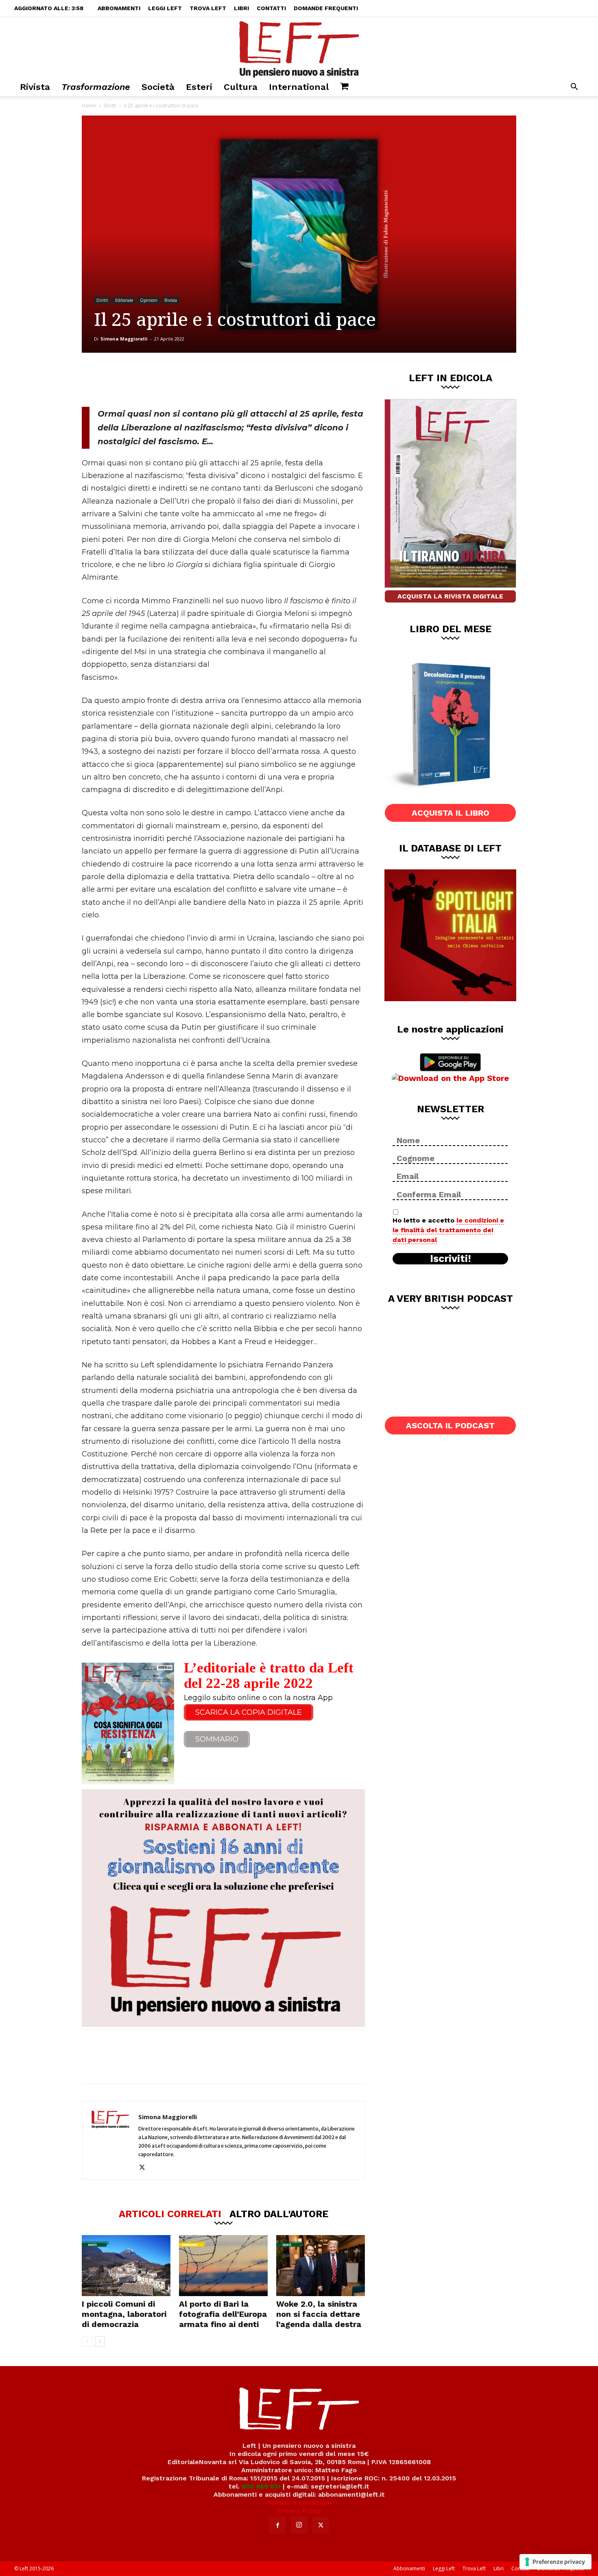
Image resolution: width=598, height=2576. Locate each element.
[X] (167, 380)
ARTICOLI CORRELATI (170, 2214)
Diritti (110, 106)
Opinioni (149, 300)
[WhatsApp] (194, 380)
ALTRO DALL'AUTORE (279, 2214)
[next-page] (100, 2341)
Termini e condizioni (299, 2503)
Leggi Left (165, 8)
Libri (241, 8)
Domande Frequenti (326, 8)
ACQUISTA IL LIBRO (451, 813)
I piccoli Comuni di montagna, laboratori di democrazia (124, 2314)
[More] (221, 380)
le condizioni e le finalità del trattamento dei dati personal (448, 1230)
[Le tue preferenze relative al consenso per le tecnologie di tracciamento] (555, 2562)
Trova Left (208, 8)
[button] (574, 88)
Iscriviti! (451, 1259)
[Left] (299, 48)
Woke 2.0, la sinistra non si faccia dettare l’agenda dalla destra (319, 2314)
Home (89, 106)
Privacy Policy (299, 2511)
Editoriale (124, 300)
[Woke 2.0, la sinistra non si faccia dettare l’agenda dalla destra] (321, 2266)
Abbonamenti (119, 8)
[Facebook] (140, 380)
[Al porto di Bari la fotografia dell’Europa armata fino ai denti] (223, 2266)
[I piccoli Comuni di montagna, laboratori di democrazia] (126, 2266)
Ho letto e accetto (448, 1230)
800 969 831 (261, 2486)
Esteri (199, 87)
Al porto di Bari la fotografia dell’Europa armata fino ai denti (223, 2314)
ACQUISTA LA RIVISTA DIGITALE (450, 596)
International (299, 87)
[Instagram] (299, 2525)
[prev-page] (87, 2341)
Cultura (241, 87)
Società (158, 87)
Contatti (271, 8)
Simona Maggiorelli (124, 339)
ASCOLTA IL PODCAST (450, 1426)
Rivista (35, 87)
